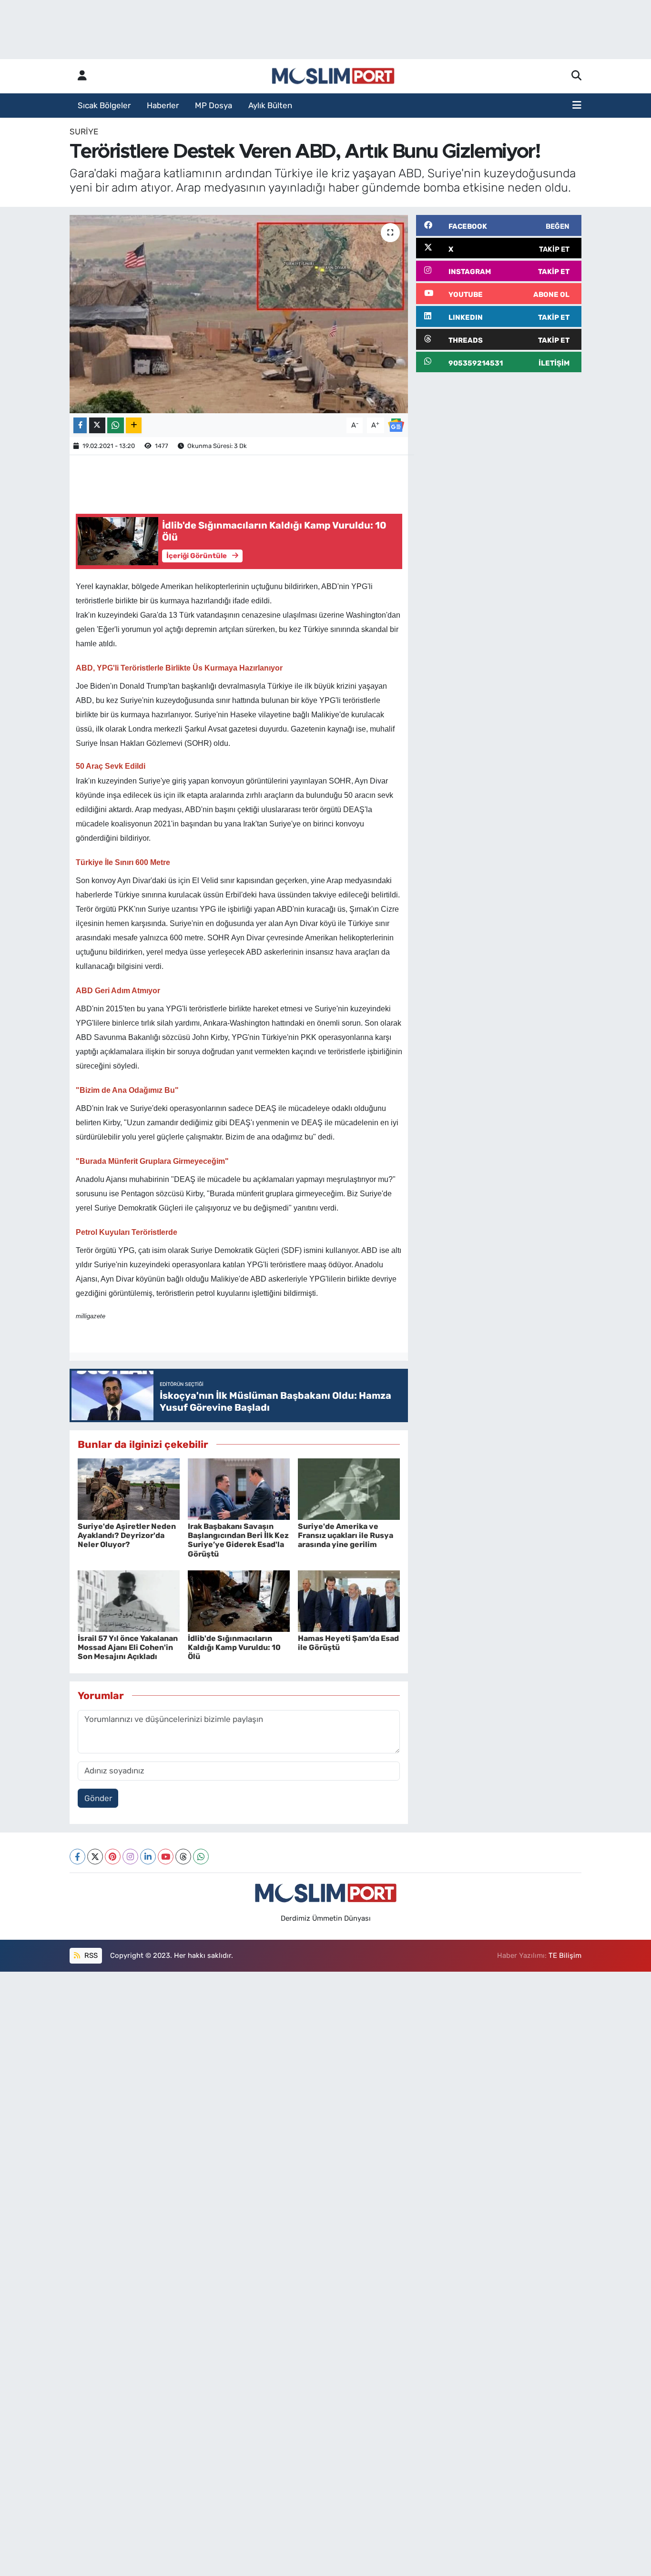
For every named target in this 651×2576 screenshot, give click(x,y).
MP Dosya (214, 105)
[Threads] (183, 1857)
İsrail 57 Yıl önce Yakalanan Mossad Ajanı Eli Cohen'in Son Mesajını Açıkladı (128, 1647)
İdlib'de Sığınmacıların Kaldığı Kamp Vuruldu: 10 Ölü (234, 1647)
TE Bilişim (565, 1955)
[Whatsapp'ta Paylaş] (116, 425)
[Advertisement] (499, 447)
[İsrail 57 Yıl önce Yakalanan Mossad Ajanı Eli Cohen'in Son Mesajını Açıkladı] (129, 1600)
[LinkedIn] (148, 1857)
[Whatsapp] (201, 1857)
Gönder (98, 1798)
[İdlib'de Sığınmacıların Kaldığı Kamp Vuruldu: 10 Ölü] (239, 1600)
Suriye (84, 132)
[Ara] (576, 76)
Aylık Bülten (270, 105)
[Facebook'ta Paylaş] (80, 425)
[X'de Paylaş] (97, 425)
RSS (90, 1955)
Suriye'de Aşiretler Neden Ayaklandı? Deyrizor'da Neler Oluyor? (127, 1535)
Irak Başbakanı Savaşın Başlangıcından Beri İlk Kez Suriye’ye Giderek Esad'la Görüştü (238, 1540)
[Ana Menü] (577, 106)
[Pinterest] (113, 1857)
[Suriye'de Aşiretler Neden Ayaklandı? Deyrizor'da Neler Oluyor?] (129, 1488)
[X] (95, 1857)
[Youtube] (166, 1857)
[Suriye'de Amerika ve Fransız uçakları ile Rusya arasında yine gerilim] (349, 1488)
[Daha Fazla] (134, 425)
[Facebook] (77, 1857)
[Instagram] (130, 1857)
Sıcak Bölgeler (104, 105)
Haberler (163, 105)
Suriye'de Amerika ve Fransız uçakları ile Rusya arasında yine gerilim (346, 1535)
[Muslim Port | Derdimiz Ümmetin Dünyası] (333, 76)
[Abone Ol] (396, 425)
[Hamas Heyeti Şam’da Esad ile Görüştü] (349, 1600)
